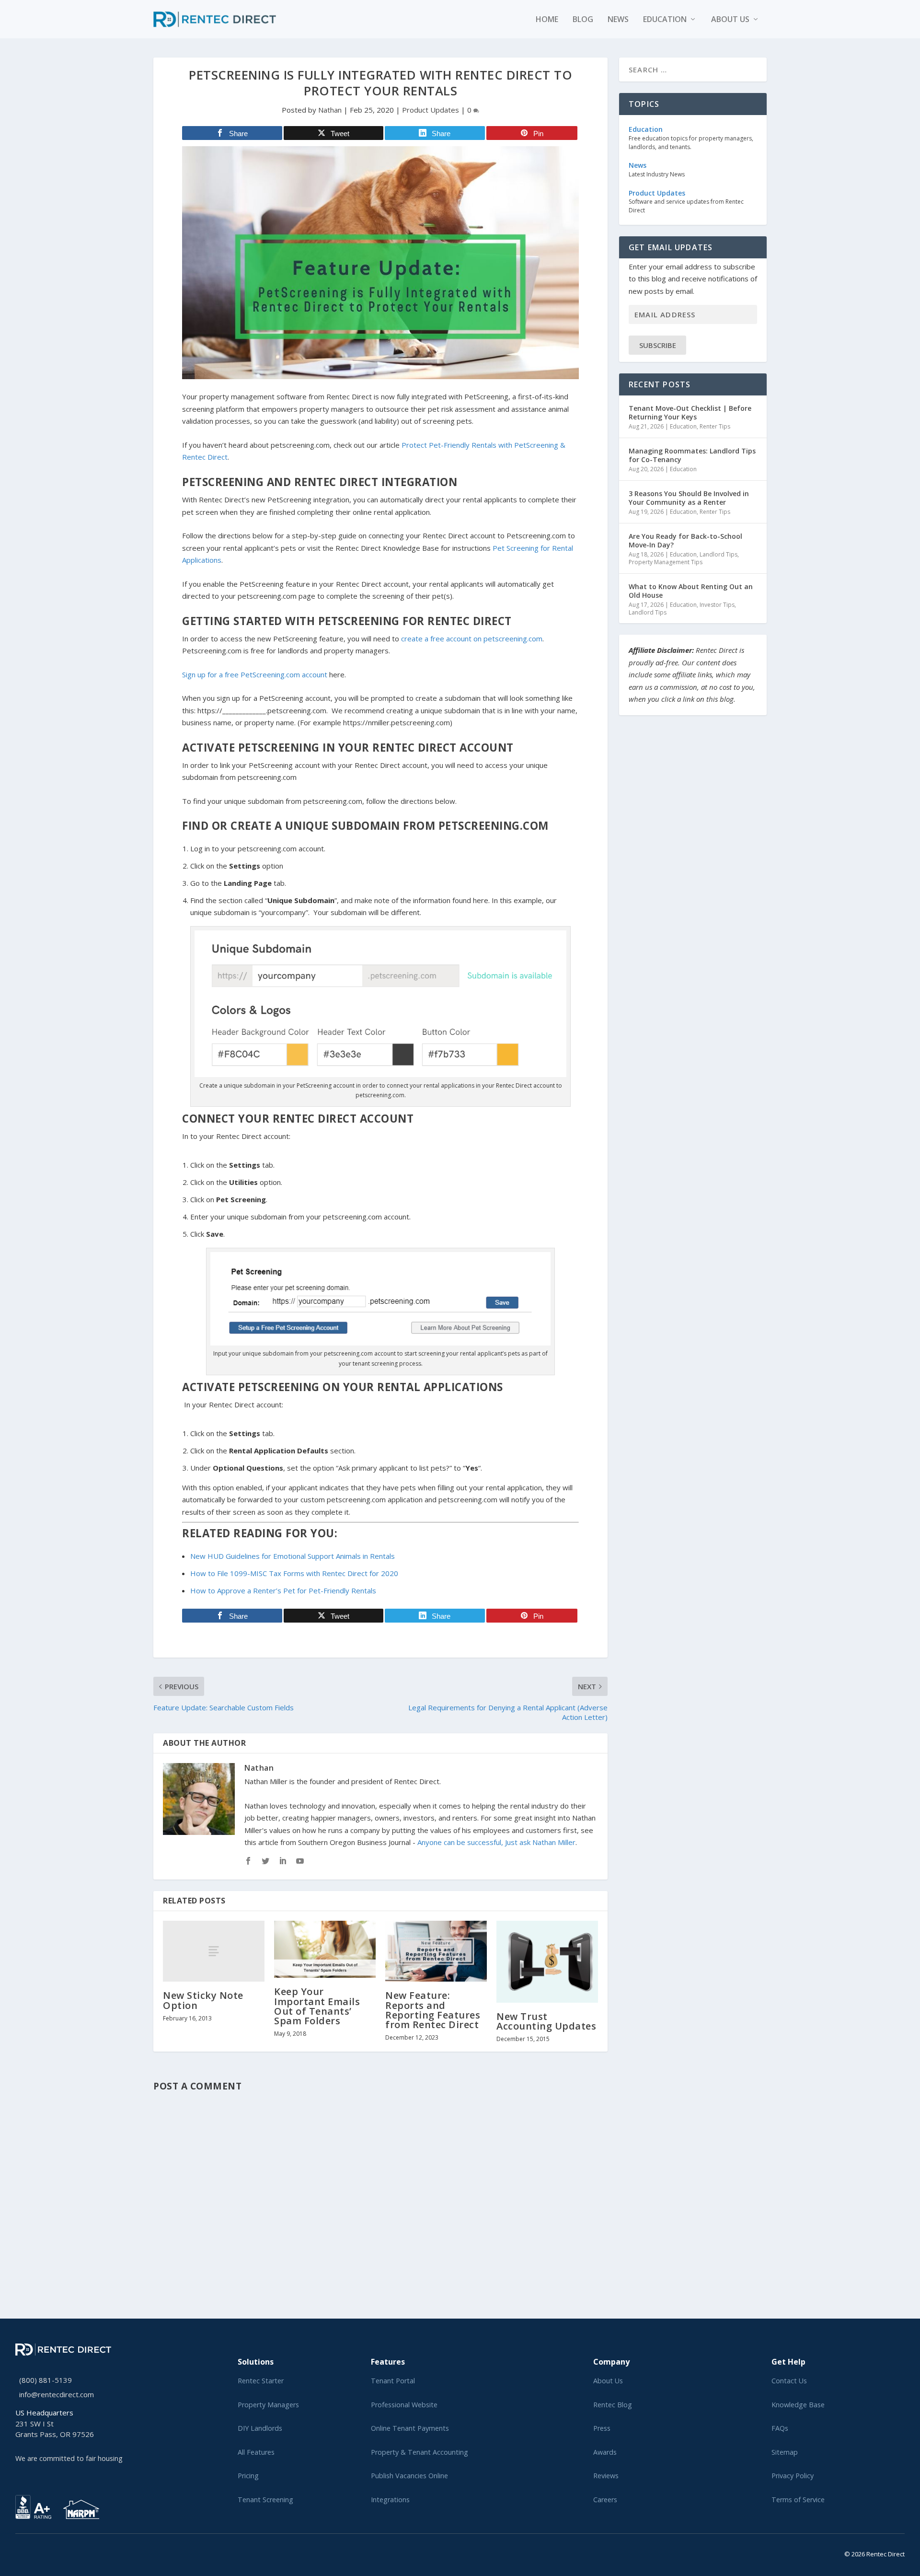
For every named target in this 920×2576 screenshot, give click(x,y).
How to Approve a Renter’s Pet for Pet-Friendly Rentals (283, 1590)
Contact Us (789, 2381)
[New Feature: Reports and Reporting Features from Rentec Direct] (436, 1951)
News (618, 20)
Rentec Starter (261, 2381)
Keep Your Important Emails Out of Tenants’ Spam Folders (317, 2006)
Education (665, 20)
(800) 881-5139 (46, 2380)
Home (547, 20)
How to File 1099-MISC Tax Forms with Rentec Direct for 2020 (294, 1573)
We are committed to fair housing (69, 2458)
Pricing (248, 2476)
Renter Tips (715, 426)
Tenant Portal (393, 2381)
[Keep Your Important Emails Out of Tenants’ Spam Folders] (325, 1949)
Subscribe (658, 345)
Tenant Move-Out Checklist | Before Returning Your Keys (690, 412)
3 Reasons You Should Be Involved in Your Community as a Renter (689, 498)
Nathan (330, 110)
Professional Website (404, 2405)
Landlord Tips (719, 554)
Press (602, 2428)
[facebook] (26, 2552)
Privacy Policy (793, 2476)
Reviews (606, 2476)
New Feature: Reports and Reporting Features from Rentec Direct (433, 2010)
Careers (605, 2500)
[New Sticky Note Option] (214, 1951)
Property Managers (268, 2405)
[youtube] (41, 2552)
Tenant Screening (265, 2500)
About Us (608, 2381)
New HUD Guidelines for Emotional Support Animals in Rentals (293, 1556)
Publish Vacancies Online (409, 2476)
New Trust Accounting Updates (546, 2021)
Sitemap (785, 2452)
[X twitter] (18, 2552)
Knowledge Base (798, 2405)
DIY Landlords (260, 2428)
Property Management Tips (666, 562)
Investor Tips (717, 605)
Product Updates (431, 110)
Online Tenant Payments (410, 2428)
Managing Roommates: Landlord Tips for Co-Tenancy (692, 455)
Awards (605, 2452)
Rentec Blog (613, 2405)
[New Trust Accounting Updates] (547, 1962)
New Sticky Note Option (203, 2000)
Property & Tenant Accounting (420, 2452)
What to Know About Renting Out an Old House (691, 591)
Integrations (390, 2500)
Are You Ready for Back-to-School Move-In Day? (685, 540)
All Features (256, 2452)
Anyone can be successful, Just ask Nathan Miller (496, 1842)
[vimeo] (49, 2552)
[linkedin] (34, 2552)
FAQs (780, 2428)
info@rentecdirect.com (57, 2394)
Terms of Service (798, 2500)
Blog (583, 20)
